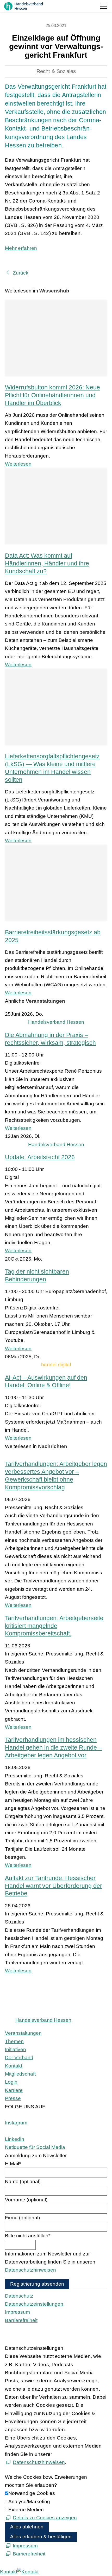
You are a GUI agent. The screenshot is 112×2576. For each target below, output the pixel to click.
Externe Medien (26, 2510)
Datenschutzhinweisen (30, 2270)
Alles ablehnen (27, 2527)
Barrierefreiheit (21, 2320)
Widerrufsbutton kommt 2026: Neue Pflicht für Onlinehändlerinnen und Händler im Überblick (52, 395)
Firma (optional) (22, 2218)
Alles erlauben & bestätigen (41, 2537)
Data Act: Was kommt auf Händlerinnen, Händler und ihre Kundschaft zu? (47, 563)
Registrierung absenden (37, 2284)
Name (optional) (23, 2182)
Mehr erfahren (21, 248)
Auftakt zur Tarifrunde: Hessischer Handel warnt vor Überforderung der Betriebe (54, 1886)
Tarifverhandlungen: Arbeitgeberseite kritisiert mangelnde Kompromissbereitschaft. (54, 1626)
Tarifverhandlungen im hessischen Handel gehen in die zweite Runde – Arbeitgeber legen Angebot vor (53, 1747)
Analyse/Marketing (29, 2502)
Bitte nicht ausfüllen (28, 2236)
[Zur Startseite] (23, 6)
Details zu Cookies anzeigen (45, 2518)
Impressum (17, 2312)
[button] (104, 6)
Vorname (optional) (26, 2200)
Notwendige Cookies (32, 2493)
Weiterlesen (18, 464)
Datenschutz (19, 2296)
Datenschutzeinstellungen (34, 2304)
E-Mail (13, 2164)
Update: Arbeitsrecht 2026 (40, 1157)
